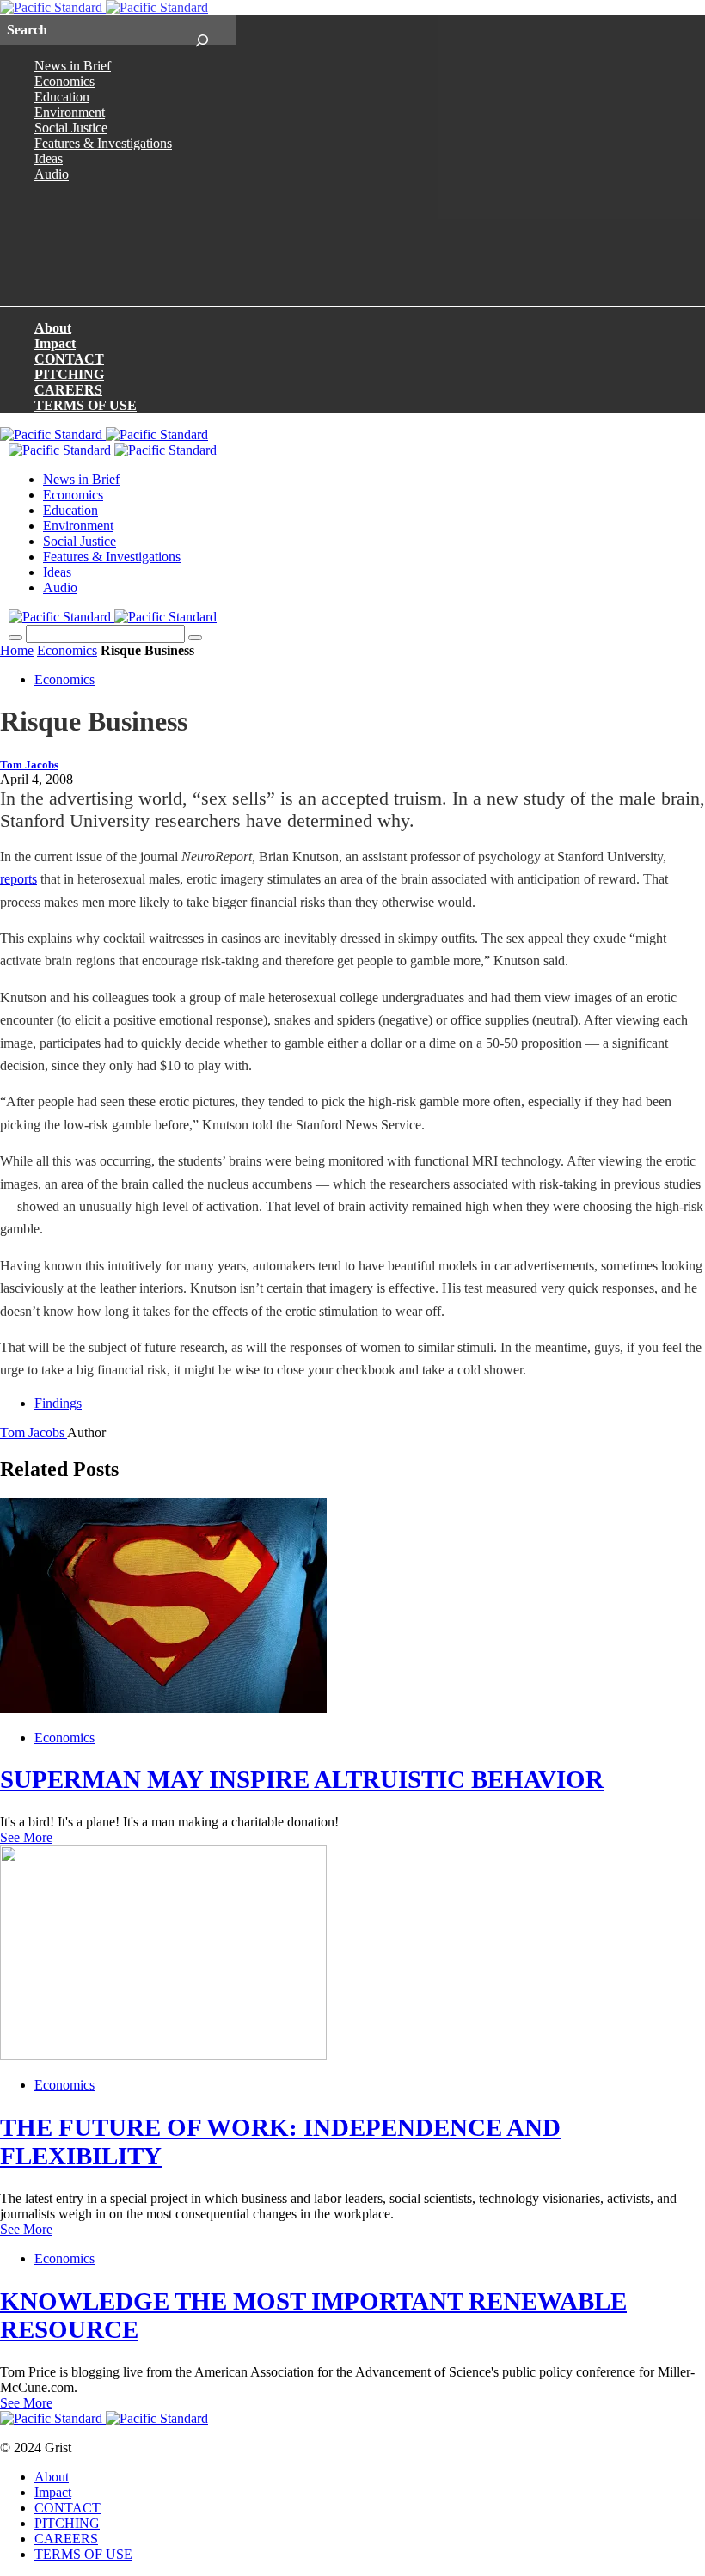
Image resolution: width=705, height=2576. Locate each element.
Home (17, 650)
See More (26, 1837)
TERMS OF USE (86, 405)
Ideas (49, 159)
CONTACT (69, 359)
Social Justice (71, 128)
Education (62, 97)
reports (18, 879)
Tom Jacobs (29, 765)
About (53, 328)
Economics (64, 81)
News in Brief (73, 66)
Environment (70, 112)
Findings (58, 1403)
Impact (55, 343)
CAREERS (68, 390)
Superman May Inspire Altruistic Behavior (302, 1779)
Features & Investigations (103, 143)
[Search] (202, 30)
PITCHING (69, 374)
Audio (52, 174)
